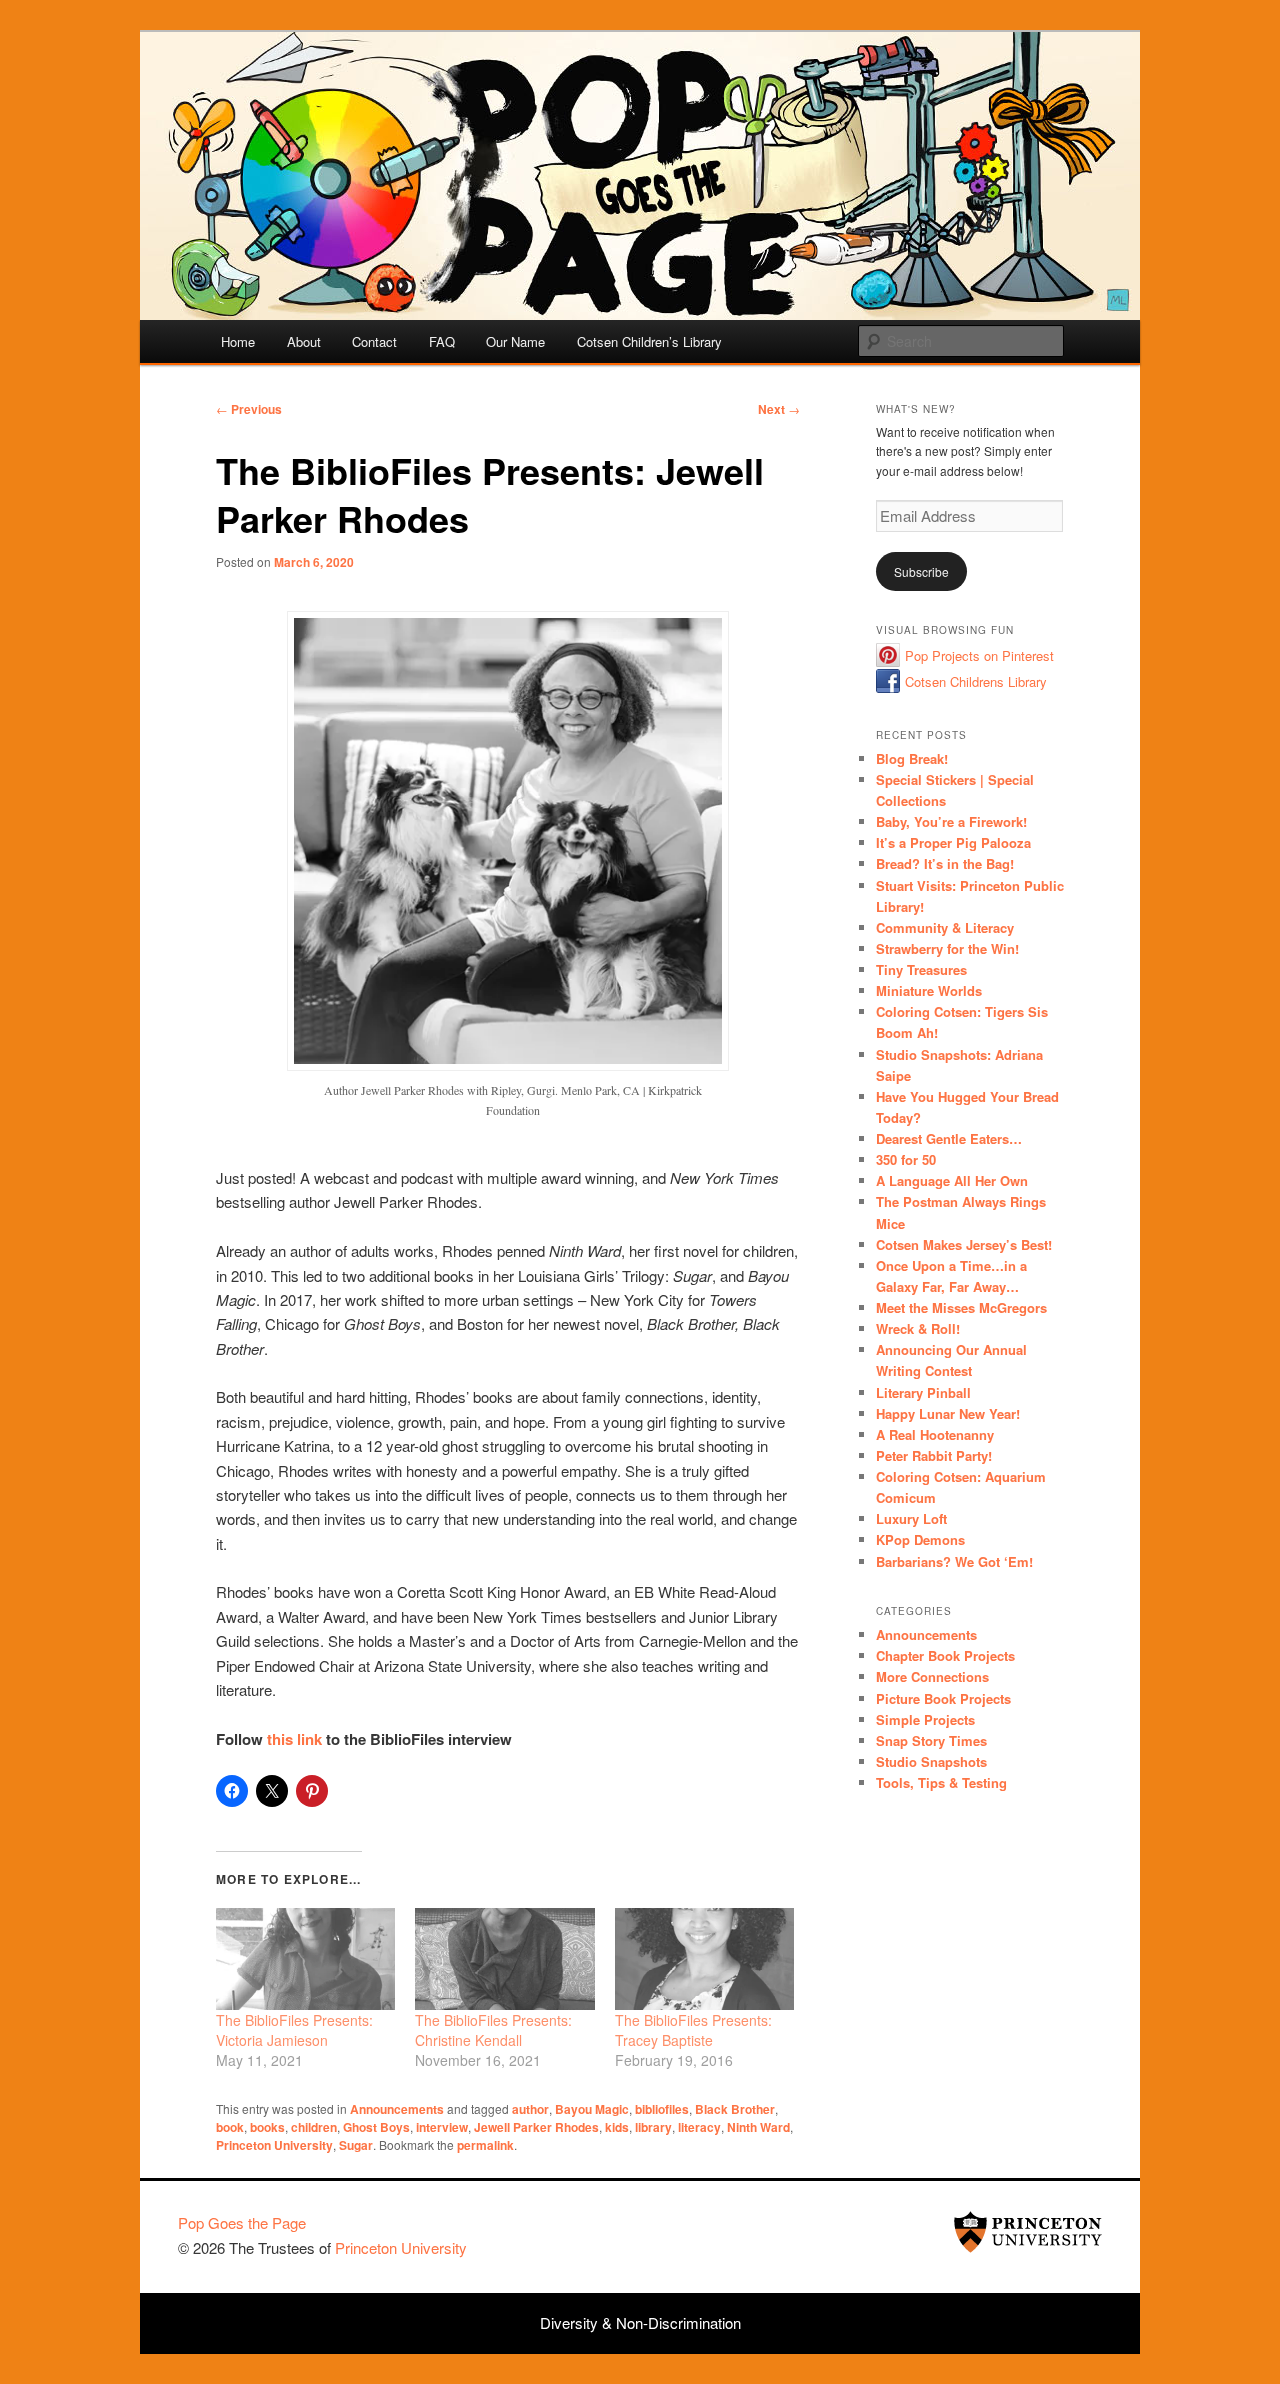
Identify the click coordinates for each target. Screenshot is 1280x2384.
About (304, 341)
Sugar (356, 2145)
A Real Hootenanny (935, 1434)
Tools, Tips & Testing (941, 1782)
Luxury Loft (911, 1518)
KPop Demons (920, 1539)
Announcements (397, 2109)
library (653, 2127)
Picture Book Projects (943, 1698)
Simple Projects (925, 1719)
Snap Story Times (931, 1740)
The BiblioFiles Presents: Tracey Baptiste (693, 2030)
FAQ (442, 341)
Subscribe (921, 571)
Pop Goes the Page (242, 2222)
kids (617, 2127)
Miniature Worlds (929, 990)
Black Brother (735, 2109)
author (530, 2109)
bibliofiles (662, 2109)
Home (238, 341)
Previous (249, 409)
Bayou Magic (592, 2109)
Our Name (515, 341)
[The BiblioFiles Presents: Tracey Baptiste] (704, 1959)
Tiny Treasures (921, 969)
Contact (374, 341)
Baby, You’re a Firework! (951, 821)
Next (779, 409)
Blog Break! (912, 758)
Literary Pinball (923, 1392)
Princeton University (274, 2145)
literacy (699, 2127)
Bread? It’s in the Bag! (945, 863)
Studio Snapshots (931, 1761)
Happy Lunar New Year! (948, 1413)
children (314, 2127)
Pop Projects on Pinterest (979, 655)
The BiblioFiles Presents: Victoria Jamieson (294, 2030)
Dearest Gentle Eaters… (949, 1138)
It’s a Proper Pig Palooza (953, 842)
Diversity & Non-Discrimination (640, 2322)
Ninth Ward (758, 2127)
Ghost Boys (376, 2127)
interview (442, 2127)
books (267, 2127)
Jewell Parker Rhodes (536, 2127)
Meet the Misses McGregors (961, 1307)
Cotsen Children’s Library (649, 341)
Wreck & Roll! (918, 1328)
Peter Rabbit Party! (934, 1455)
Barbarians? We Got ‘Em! (954, 1561)
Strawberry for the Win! (947, 948)
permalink (485, 2145)
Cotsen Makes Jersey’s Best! (964, 1244)
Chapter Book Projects (945, 1655)
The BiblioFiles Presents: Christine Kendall (493, 2030)
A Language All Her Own (952, 1180)
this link (294, 1739)
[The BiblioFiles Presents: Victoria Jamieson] (305, 1959)
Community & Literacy (945, 927)
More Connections (932, 1676)
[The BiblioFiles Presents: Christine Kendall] (504, 1959)
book (230, 2127)
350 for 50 (906, 1159)
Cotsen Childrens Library (976, 681)
